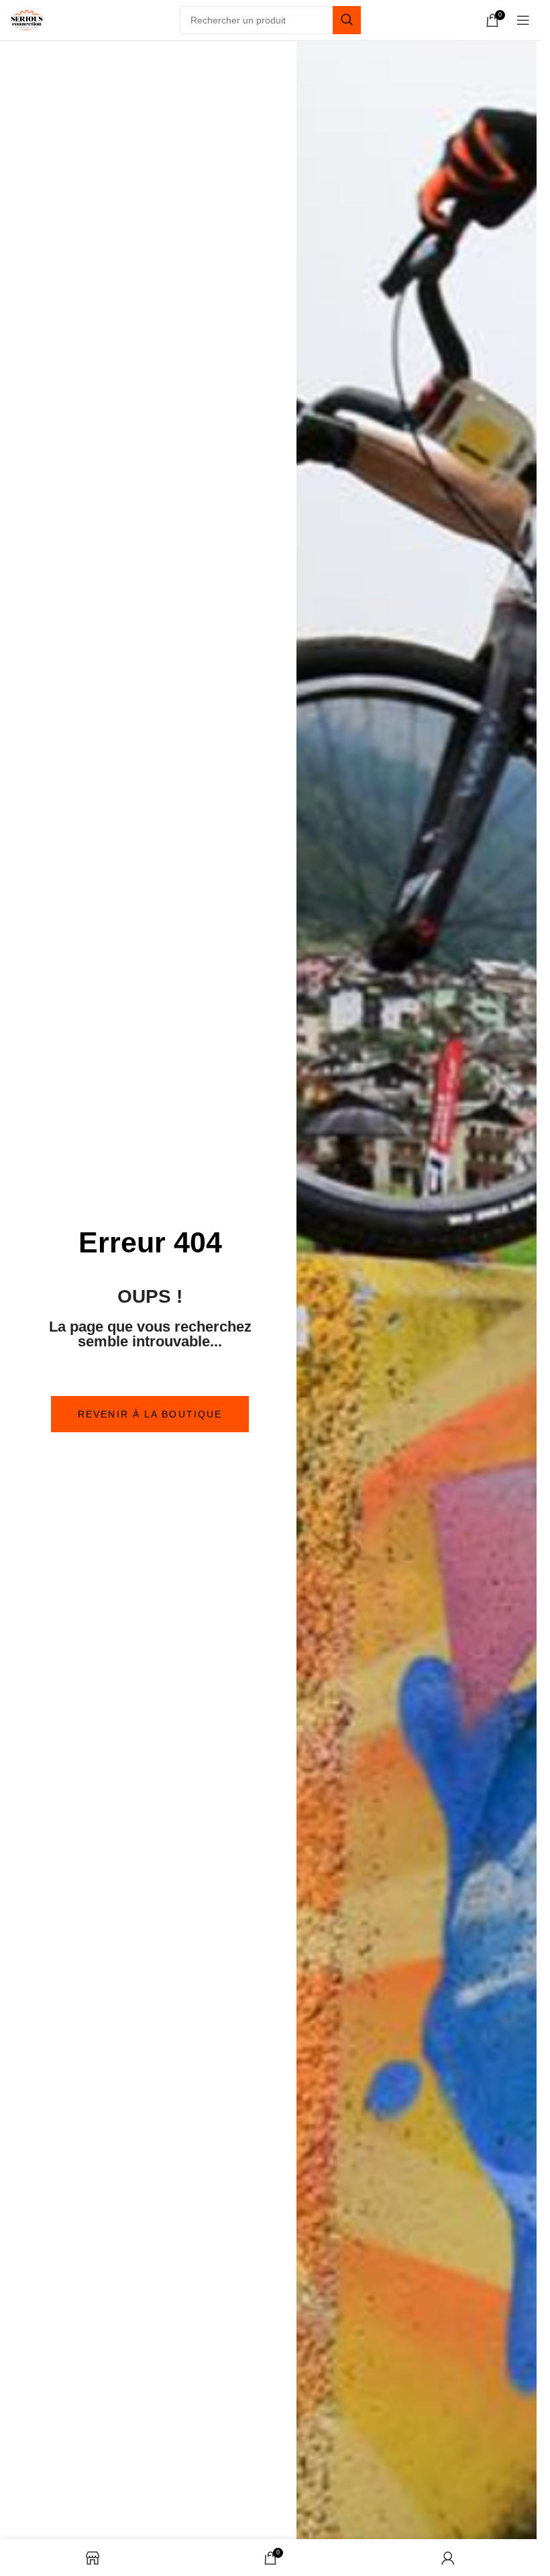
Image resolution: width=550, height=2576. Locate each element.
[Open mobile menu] (523, 20)
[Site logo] (27, 19)
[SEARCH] (347, 20)
